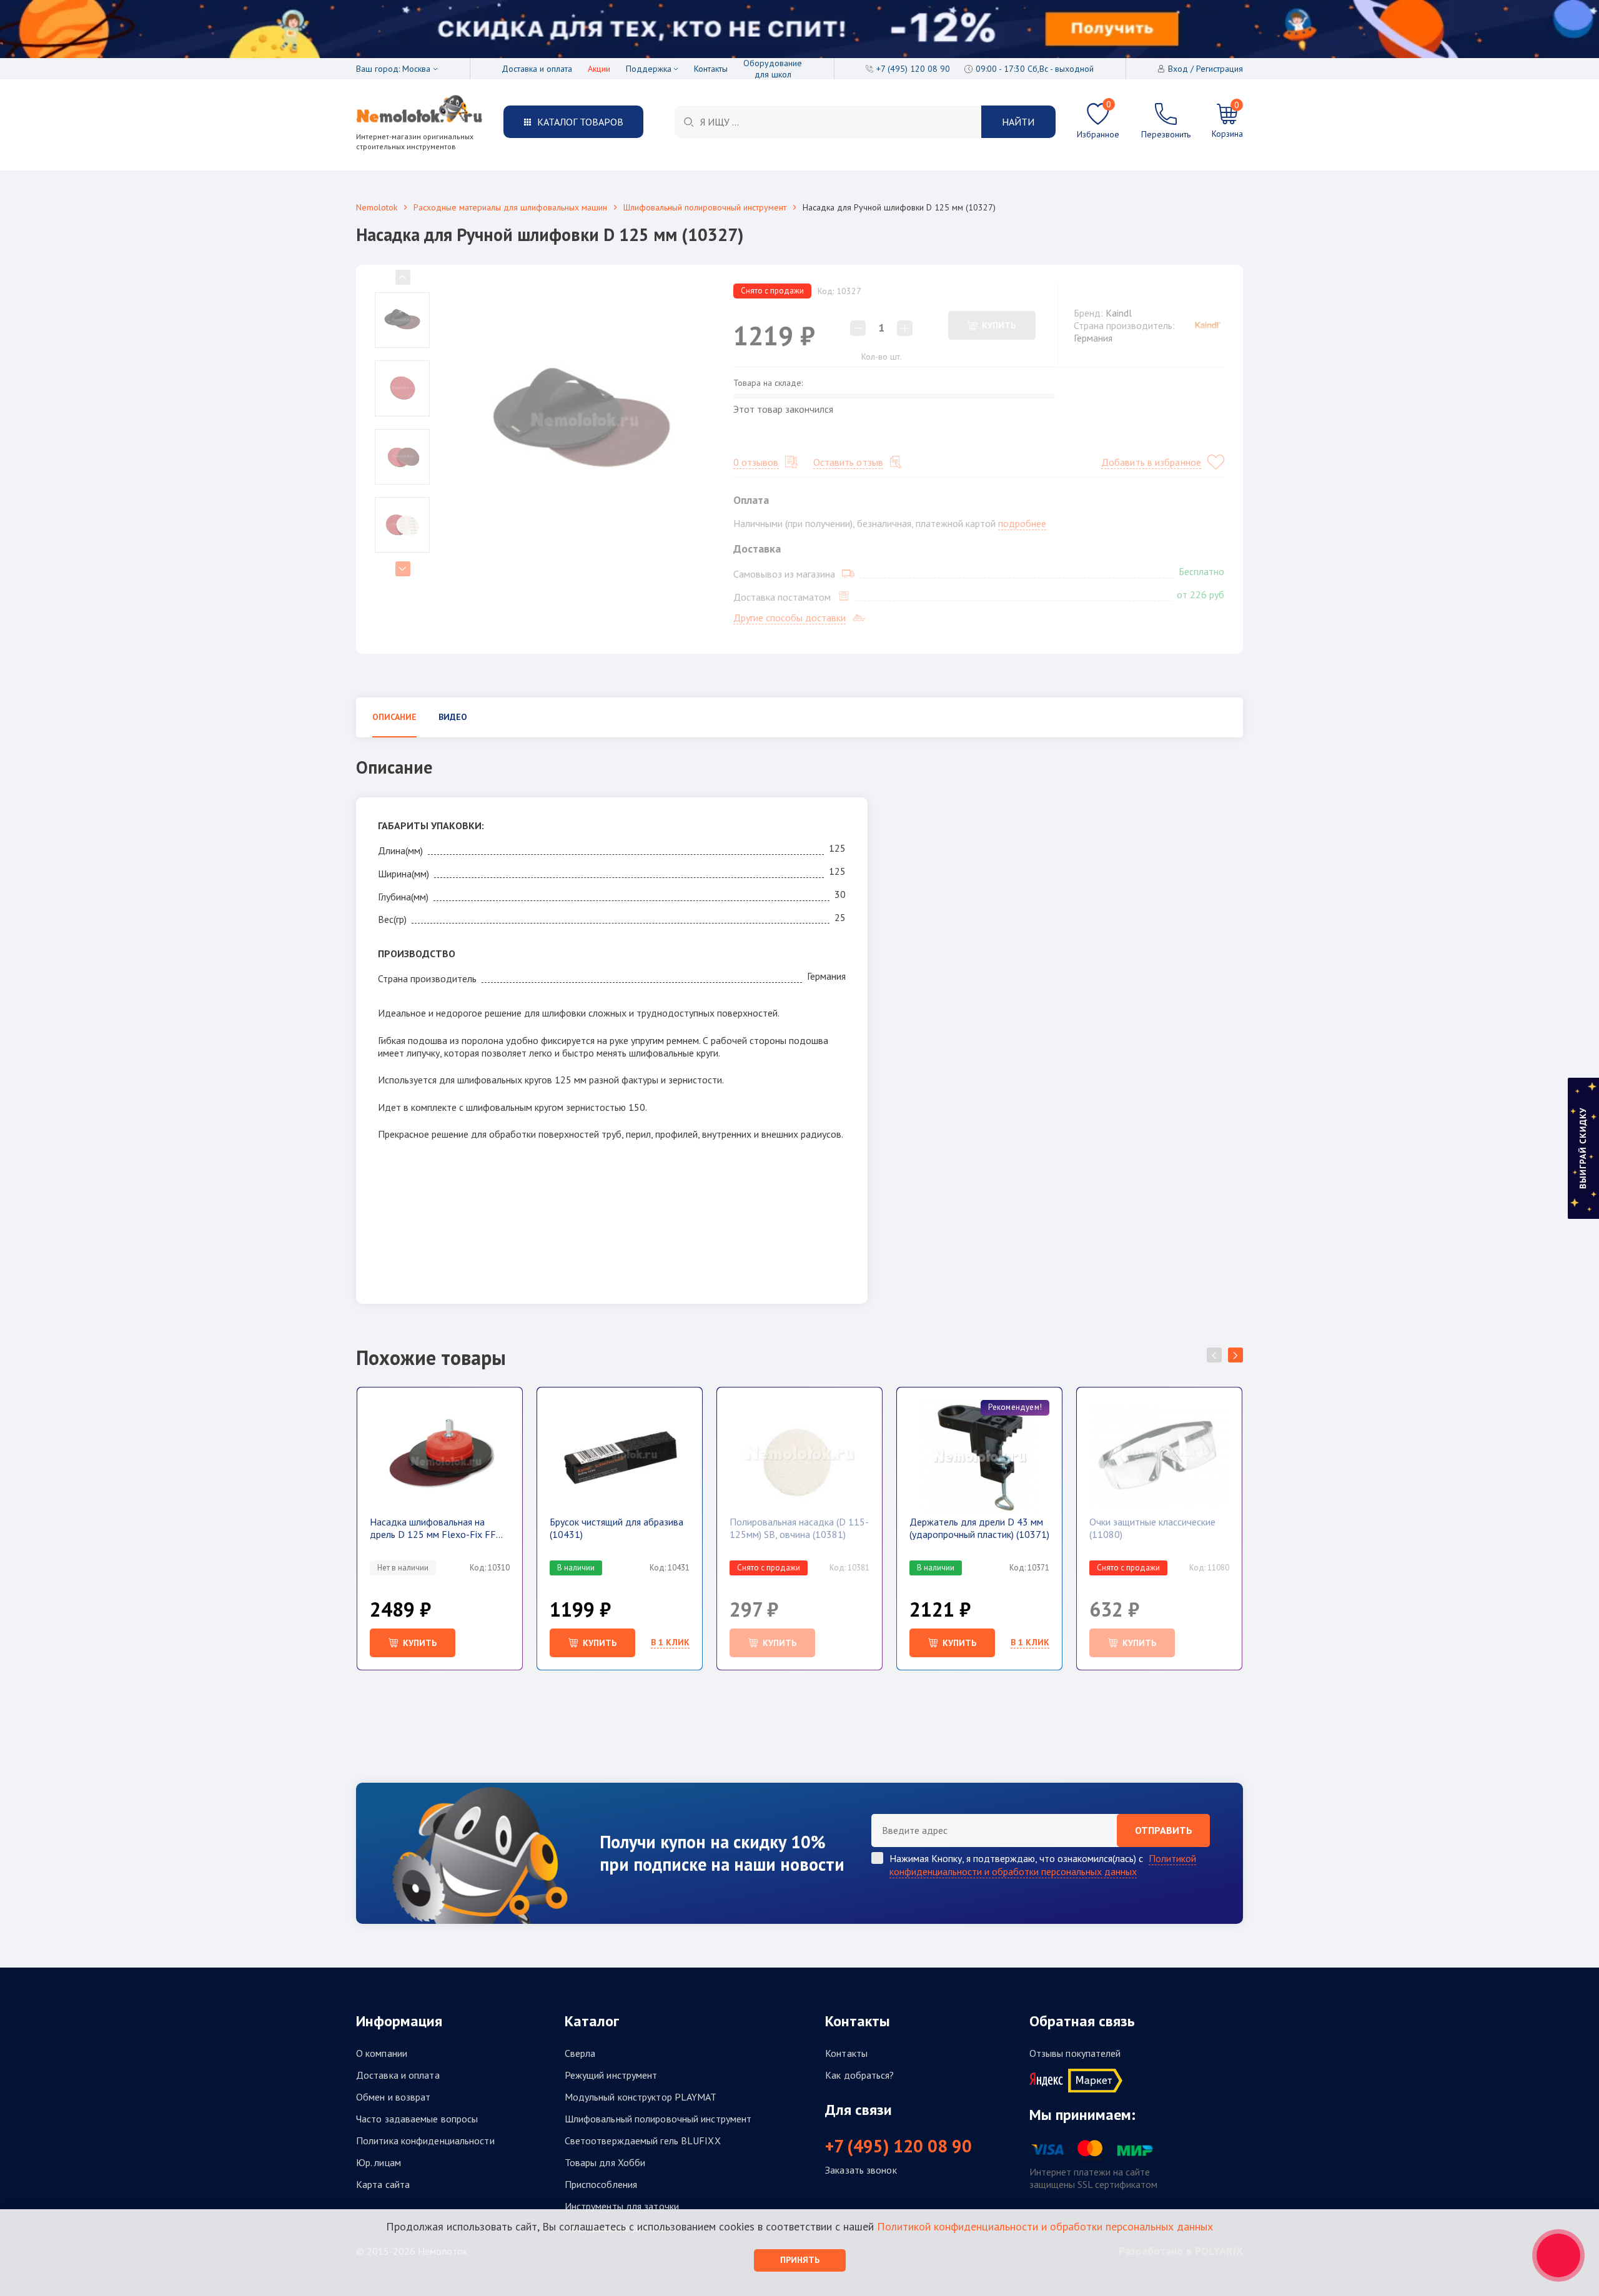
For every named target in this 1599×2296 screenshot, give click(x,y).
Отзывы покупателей (1075, 2053)
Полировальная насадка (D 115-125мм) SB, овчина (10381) (799, 1528)
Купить (600, 1643)
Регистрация (1220, 69)
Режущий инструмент (611, 2075)
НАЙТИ (1018, 122)
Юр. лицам (379, 2162)
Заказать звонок (861, 2170)
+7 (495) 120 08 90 (899, 2146)
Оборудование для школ (773, 69)
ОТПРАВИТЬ (1164, 1830)
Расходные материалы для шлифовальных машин (510, 207)
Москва (416, 69)
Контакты (711, 69)
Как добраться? (859, 2075)
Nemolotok (377, 207)
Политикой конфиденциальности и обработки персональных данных (1043, 1865)
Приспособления (601, 2184)
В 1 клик (670, 1642)
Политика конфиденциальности (425, 2141)
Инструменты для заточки (622, 2206)
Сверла (580, 2053)
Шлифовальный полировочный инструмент (705, 207)
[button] (1235, 1355)
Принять (800, 2260)
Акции (599, 69)
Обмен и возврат (394, 2097)
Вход (1178, 69)
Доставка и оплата (537, 69)
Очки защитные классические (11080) (1152, 1528)
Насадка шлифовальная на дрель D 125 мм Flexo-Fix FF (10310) (433, 1528)
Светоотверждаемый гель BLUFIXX (643, 2141)
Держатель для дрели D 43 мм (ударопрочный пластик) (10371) (979, 1528)
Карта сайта (383, 2184)
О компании (382, 2053)
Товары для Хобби (605, 2162)
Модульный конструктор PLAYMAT (641, 2097)
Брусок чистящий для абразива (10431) (616, 1528)
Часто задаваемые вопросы (417, 2119)
